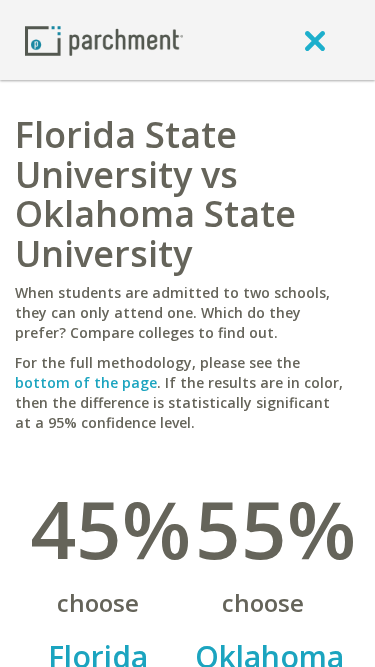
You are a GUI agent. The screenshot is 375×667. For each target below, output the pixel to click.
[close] (315, 40)
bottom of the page (86, 382)
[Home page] (104, 39)
